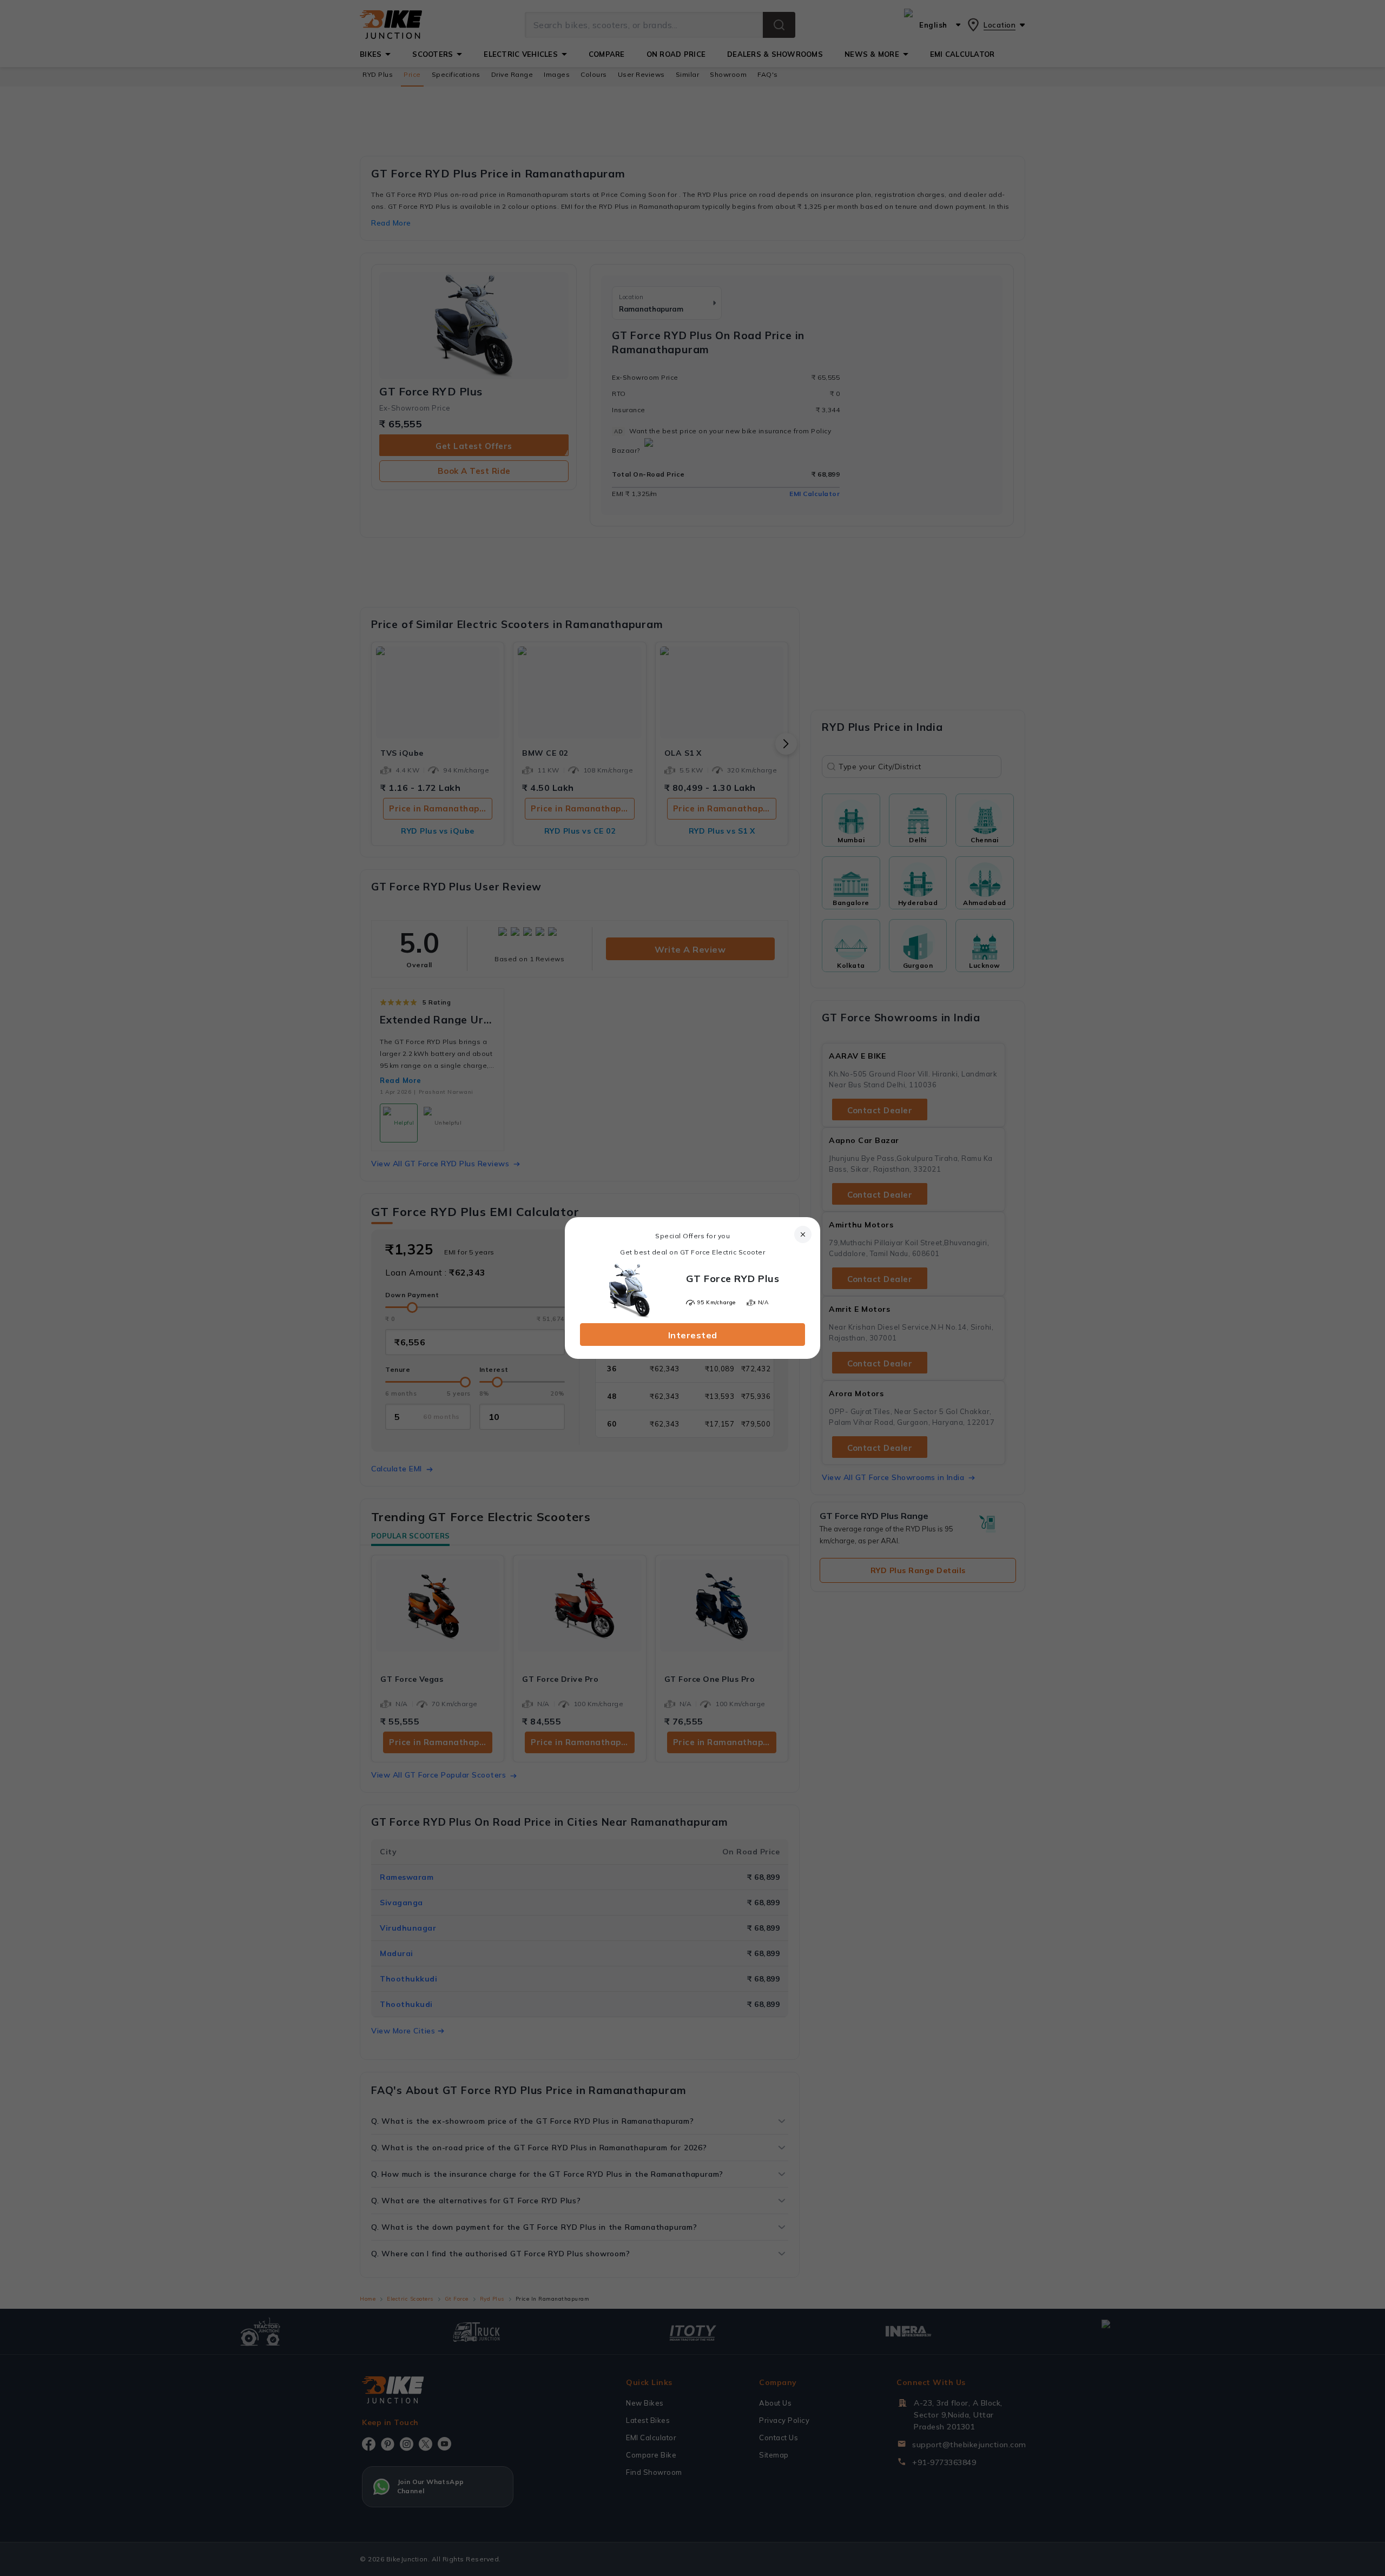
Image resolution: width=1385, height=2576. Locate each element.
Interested (693, 1335)
